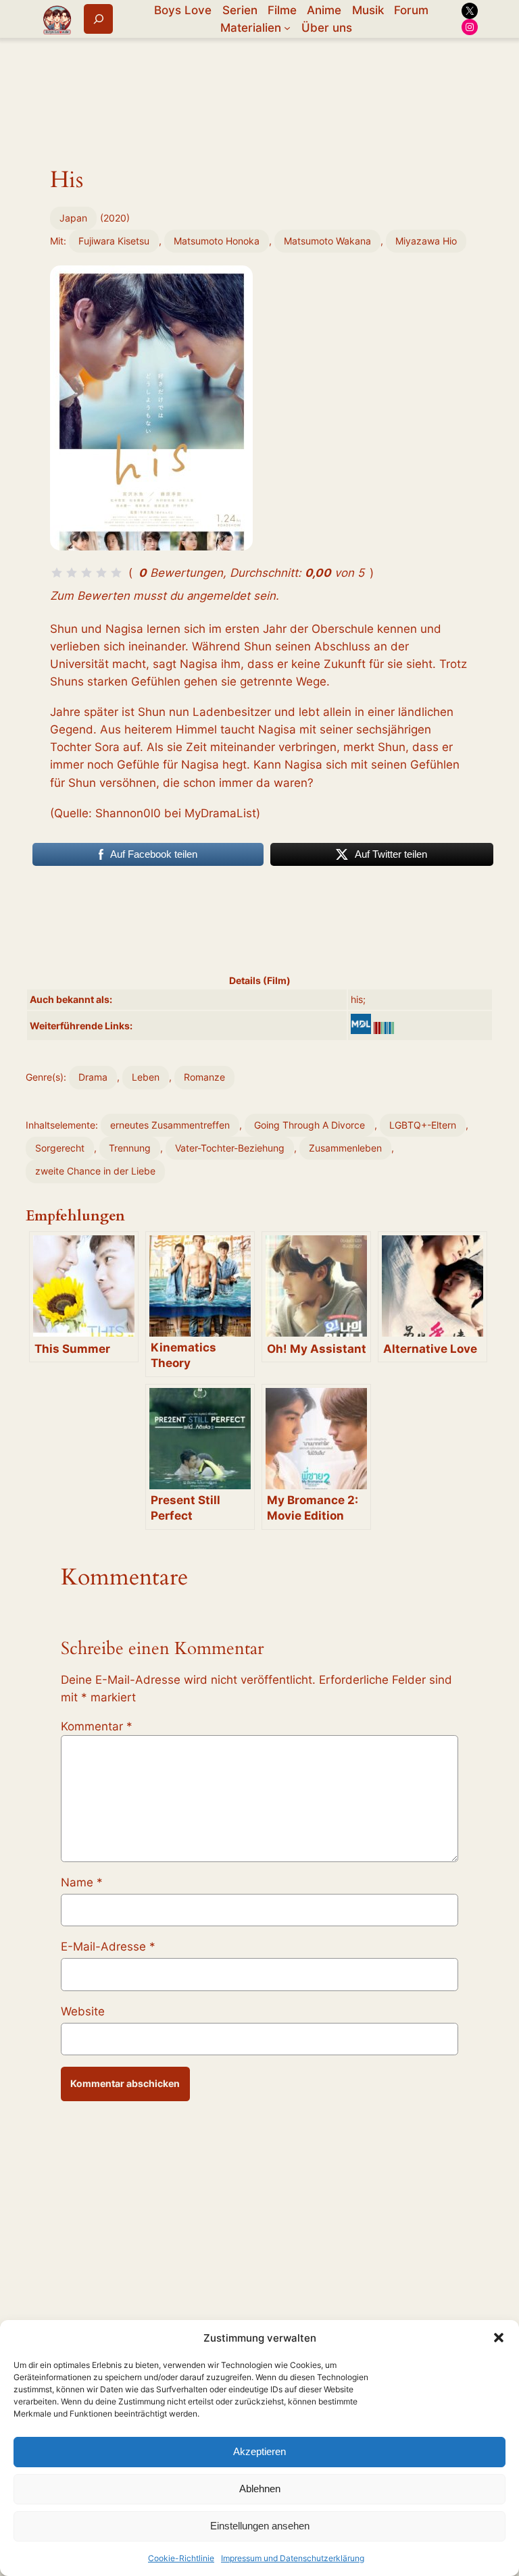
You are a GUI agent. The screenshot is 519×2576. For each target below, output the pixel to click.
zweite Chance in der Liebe (95, 1171)
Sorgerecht (60, 1148)
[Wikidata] (384, 1028)
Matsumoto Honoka (217, 241)
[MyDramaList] (361, 1024)
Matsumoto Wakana (327, 241)
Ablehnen (260, 2489)
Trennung (130, 1148)
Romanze (204, 1077)
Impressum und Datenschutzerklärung (293, 2558)
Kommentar (97, 1726)
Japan (73, 218)
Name (82, 1882)
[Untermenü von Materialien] (287, 28)
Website (83, 2011)
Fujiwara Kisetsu (114, 241)
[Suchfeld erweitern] (98, 19)
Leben (146, 1077)
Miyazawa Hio (426, 241)
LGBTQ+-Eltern (423, 1125)
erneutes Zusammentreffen (170, 1125)
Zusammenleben (345, 1148)
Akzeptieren (259, 2451)
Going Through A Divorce (310, 1125)
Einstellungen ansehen (260, 2526)
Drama (93, 1077)
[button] (499, 2338)
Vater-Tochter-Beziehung (230, 1148)
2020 (115, 218)
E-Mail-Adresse (108, 1947)
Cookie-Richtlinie (181, 2558)
